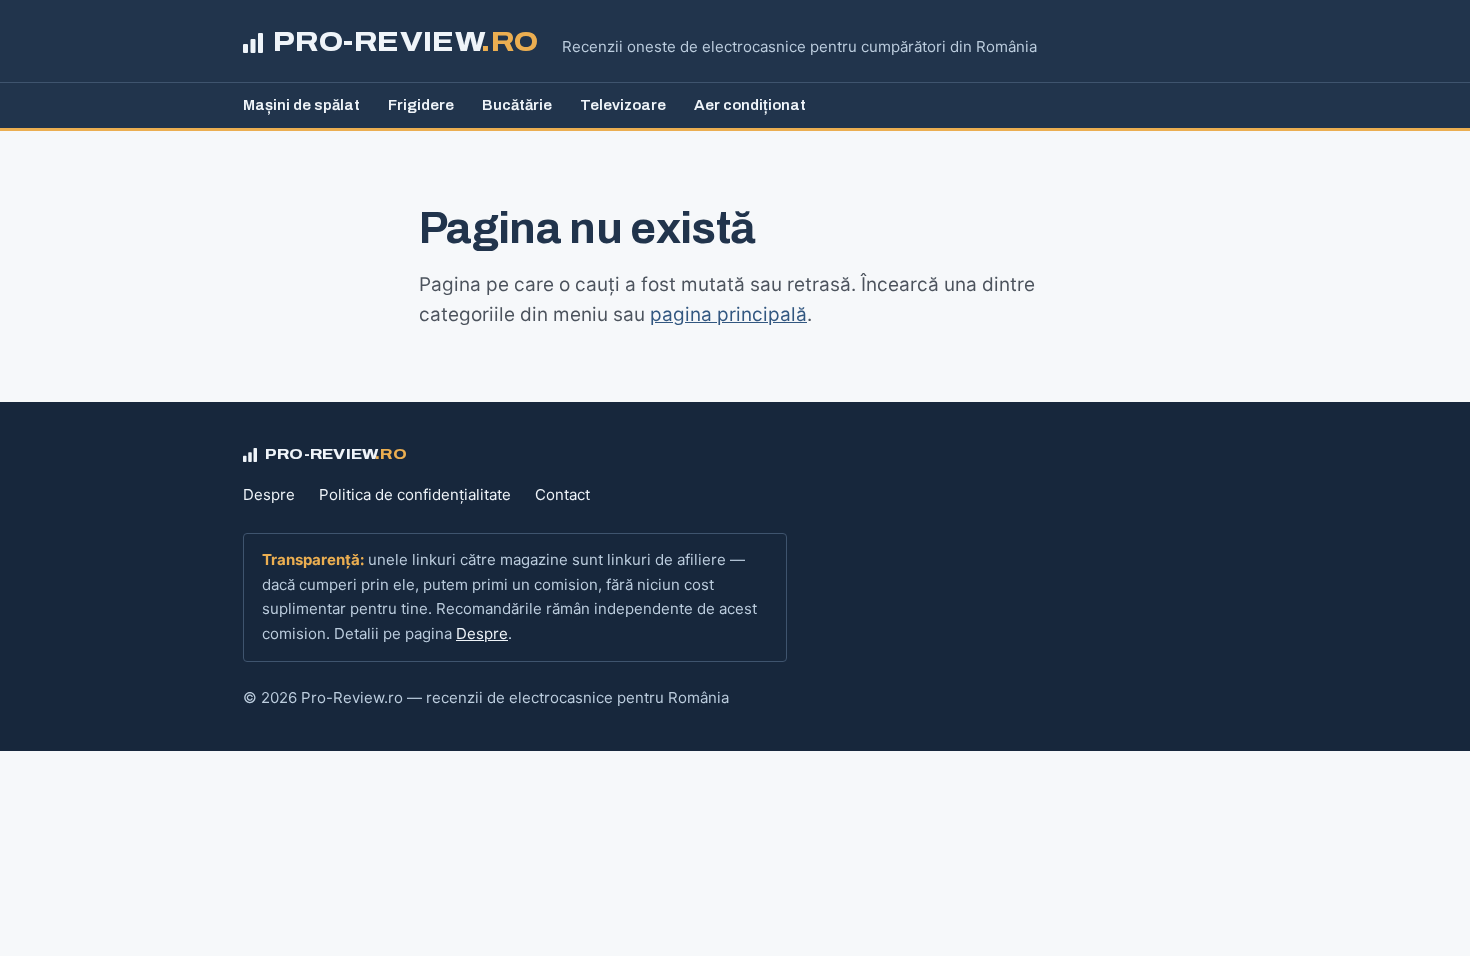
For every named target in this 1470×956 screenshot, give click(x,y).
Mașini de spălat (301, 105)
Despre (269, 494)
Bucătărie (517, 105)
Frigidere (421, 105)
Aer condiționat (750, 105)
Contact (562, 494)
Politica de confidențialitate (415, 494)
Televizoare (623, 105)
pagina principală (728, 314)
